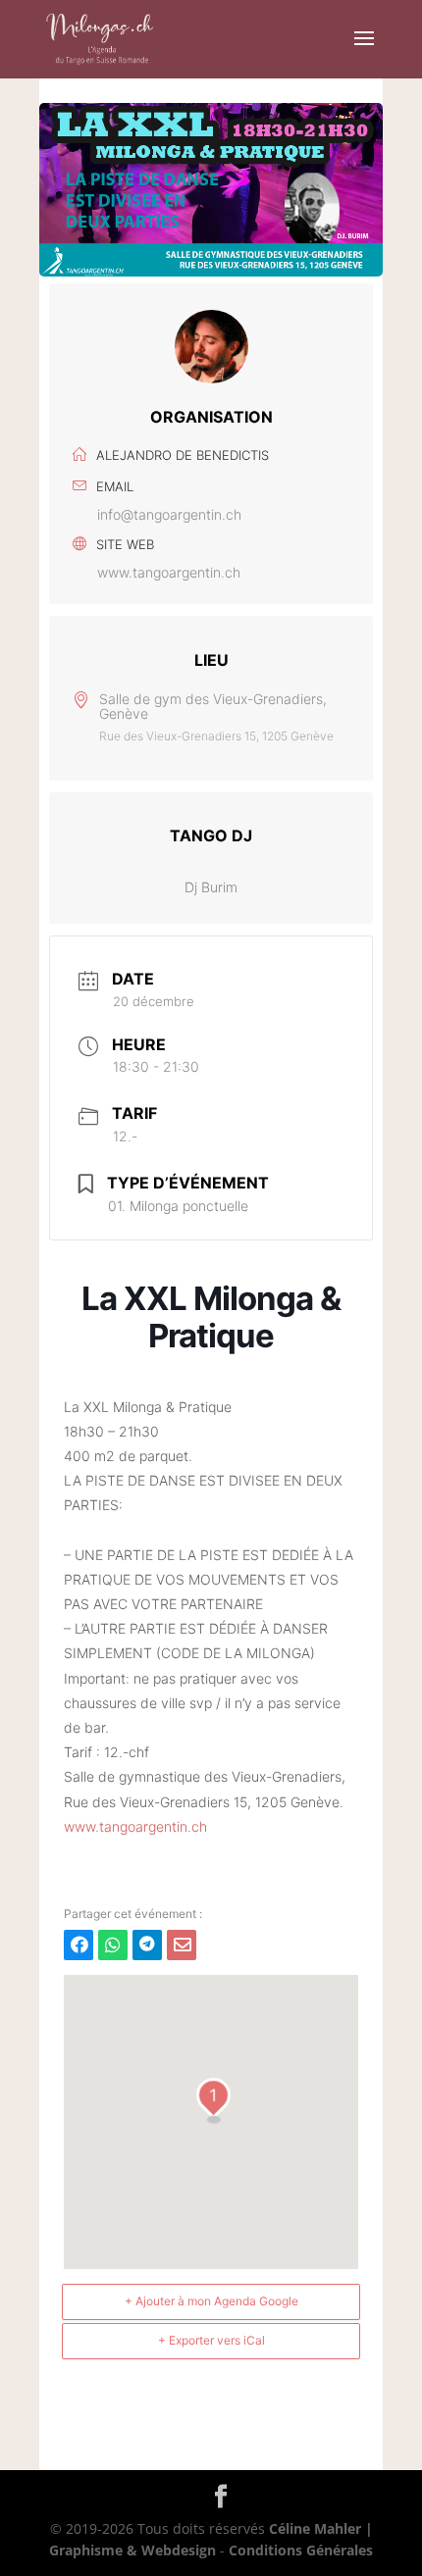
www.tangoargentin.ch (169, 572)
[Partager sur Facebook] (79, 1945)
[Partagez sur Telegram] (147, 1945)
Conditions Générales (301, 2550)
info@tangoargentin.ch (169, 514)
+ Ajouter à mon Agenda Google (211, 2301)
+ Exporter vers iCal (211, 2340)
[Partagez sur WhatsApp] (113, 1945)
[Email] (182, 1945)
